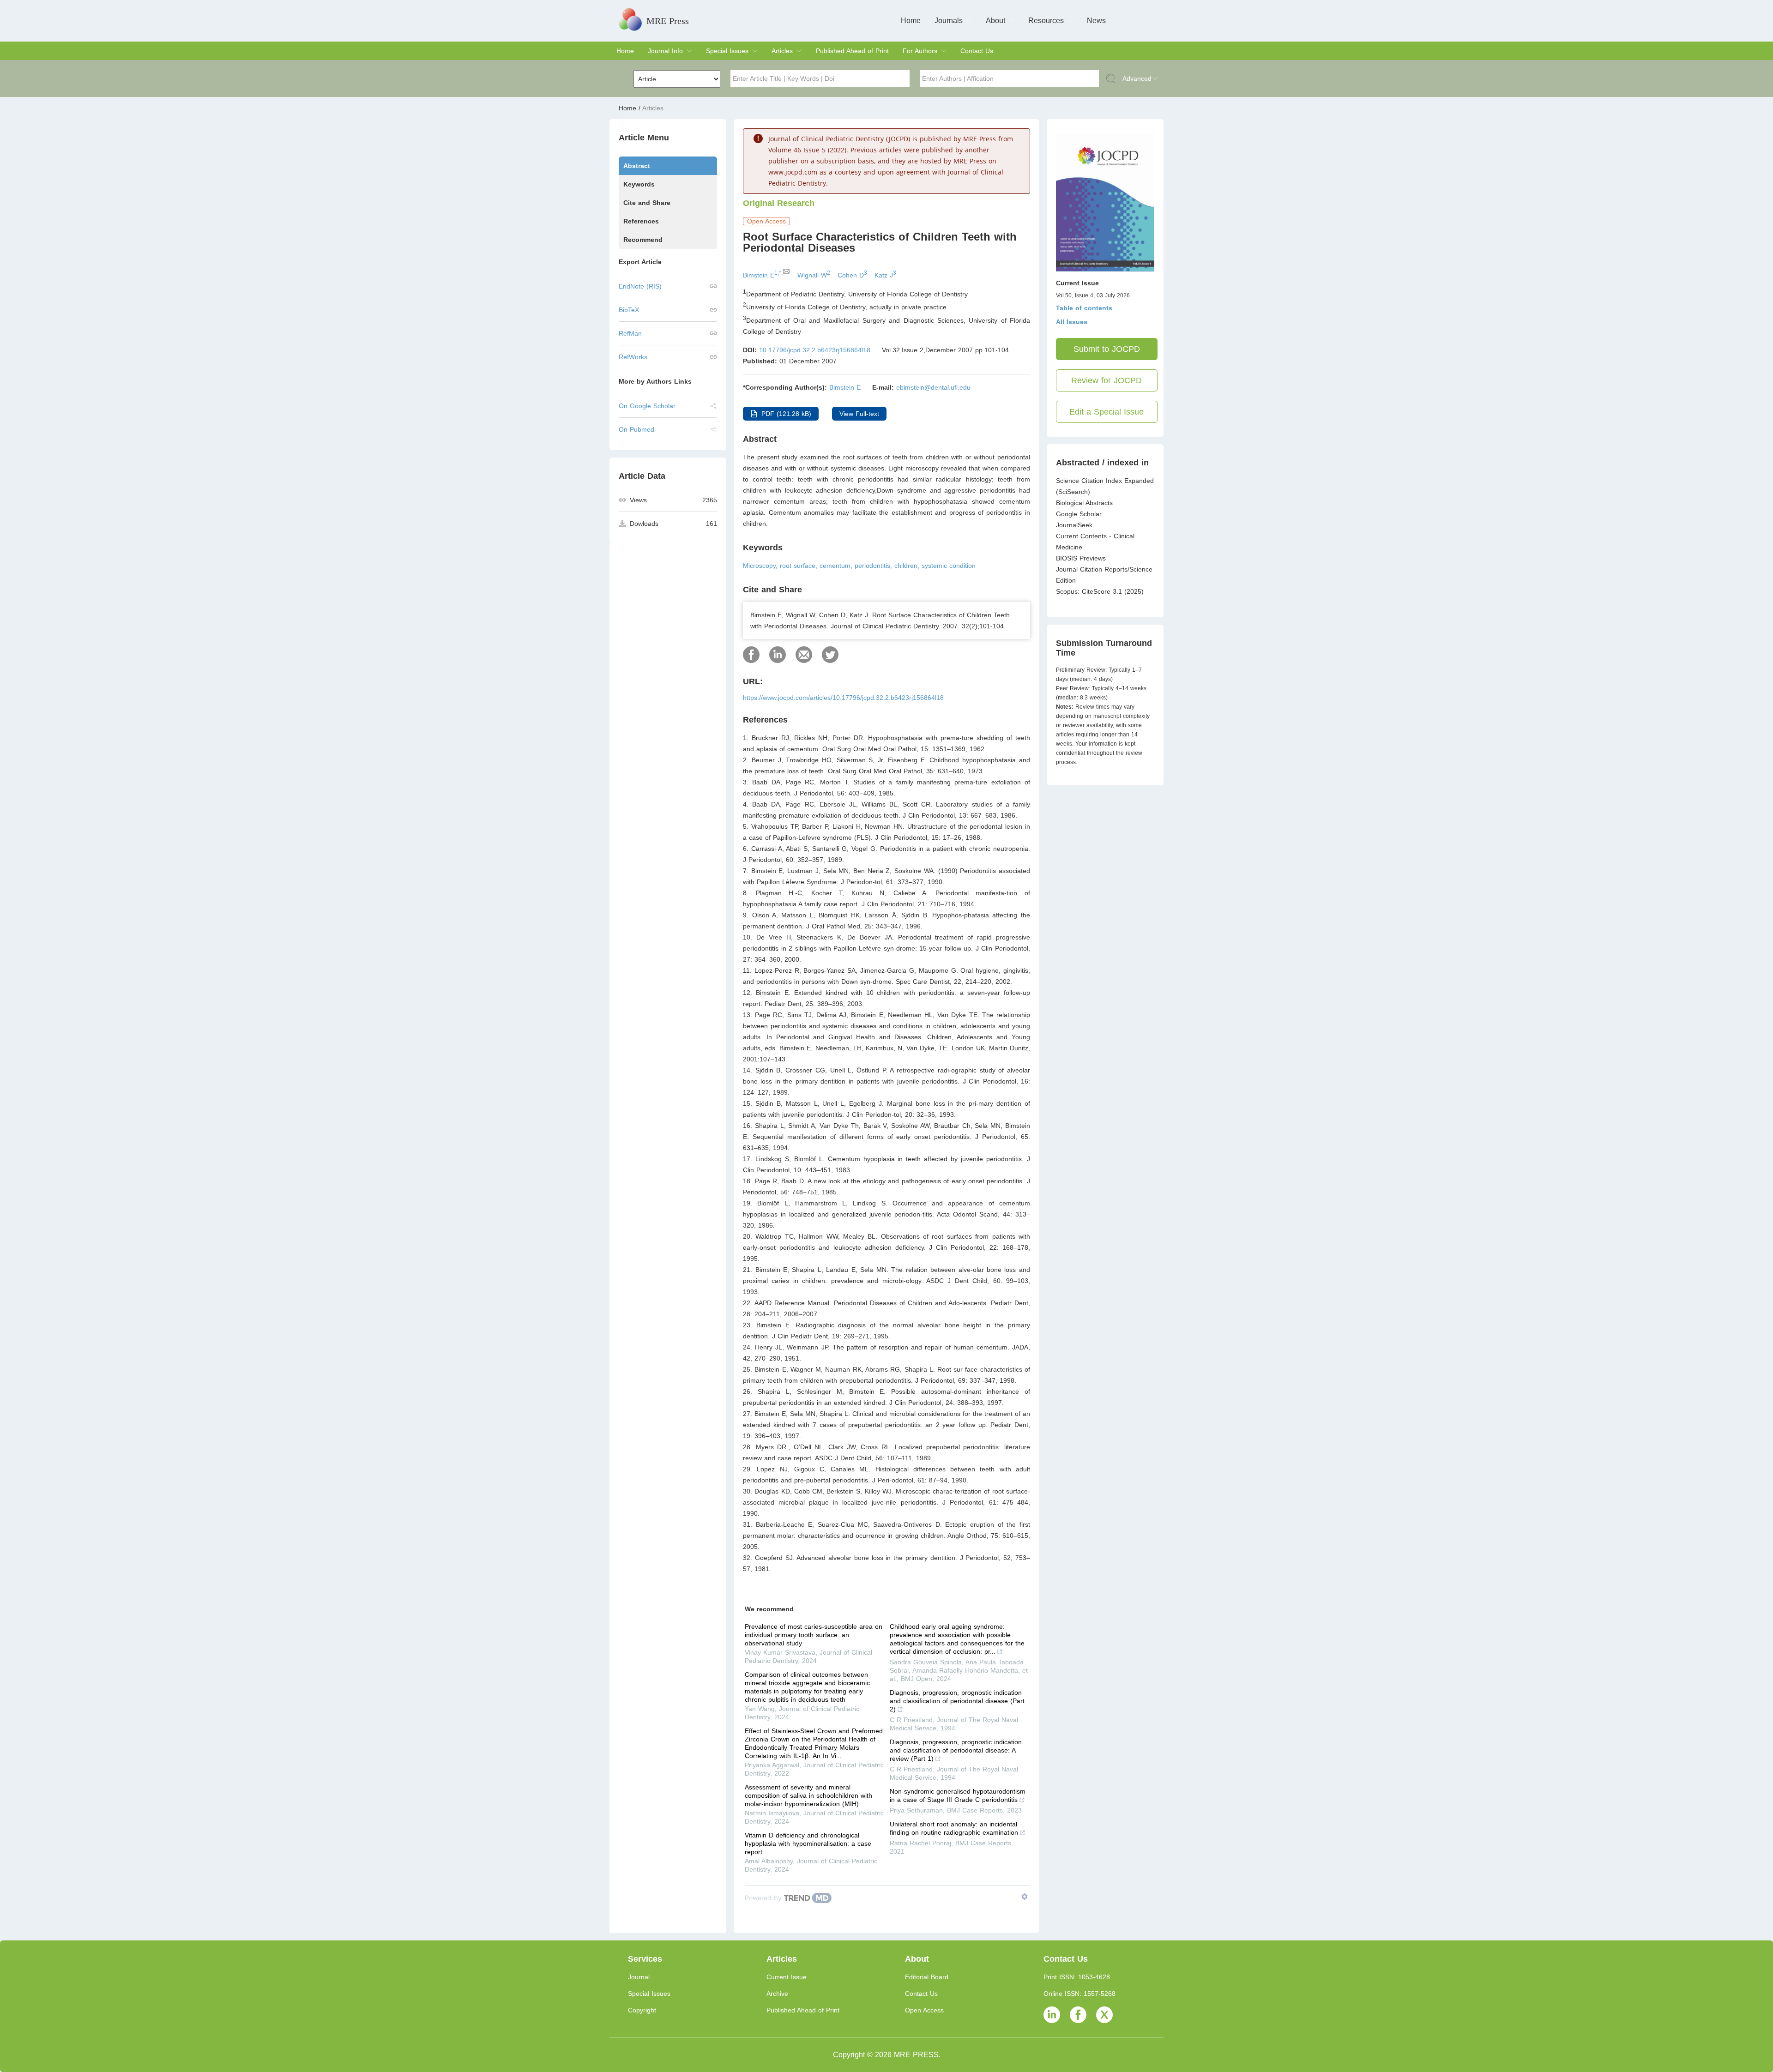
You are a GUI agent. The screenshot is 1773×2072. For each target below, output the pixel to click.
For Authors (920, 51)
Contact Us (977, 51)
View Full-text (859, 414)
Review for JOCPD (1107, 380)
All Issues (1072, 322)
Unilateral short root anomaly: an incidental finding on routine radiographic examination (954, 1828)
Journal (639, 1977)
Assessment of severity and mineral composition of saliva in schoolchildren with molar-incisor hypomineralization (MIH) (808, 1795)
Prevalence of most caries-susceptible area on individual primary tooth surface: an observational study (814, 1635)
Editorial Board (927, 1977)
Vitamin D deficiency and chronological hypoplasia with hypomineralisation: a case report (808, 1843)
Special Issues (727, 51)
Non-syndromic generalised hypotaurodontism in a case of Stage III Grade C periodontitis (958, 1795)
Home (911, 21)
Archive (777, 1994)
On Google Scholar (647, 406)
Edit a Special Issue (1107, 412)
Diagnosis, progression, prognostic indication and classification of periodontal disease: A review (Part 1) (956, 1750)
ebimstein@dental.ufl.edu (933, 387)
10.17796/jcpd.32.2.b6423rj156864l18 (815, 350)
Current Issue (787, 1977)
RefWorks (633, 357)
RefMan (630, 333)
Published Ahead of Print (852, 51)
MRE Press (668, 21)
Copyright (642, 2010)
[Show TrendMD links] (1025, 1897)
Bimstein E (845, 387)
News (1096, 21)
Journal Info (665, 51)
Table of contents (1084, 308)
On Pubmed (636, 429)
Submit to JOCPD (1107, 349)
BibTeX (629, 310)
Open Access (924, 2010)
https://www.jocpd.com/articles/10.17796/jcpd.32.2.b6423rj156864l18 (843, 698)
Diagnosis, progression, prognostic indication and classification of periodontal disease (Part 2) (957, 1701)
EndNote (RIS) (640, 286)
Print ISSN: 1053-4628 (1077, 1977)
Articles (782, 51)
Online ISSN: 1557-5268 (1079, 1994)
